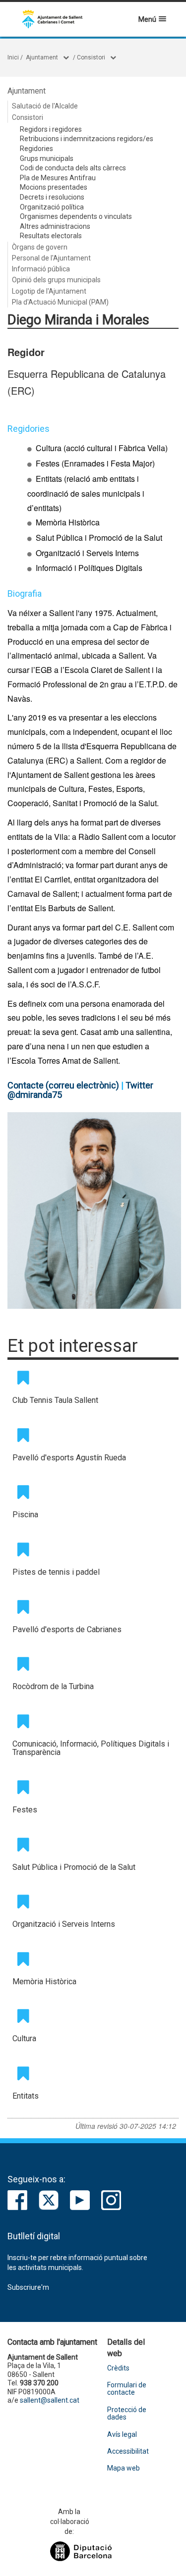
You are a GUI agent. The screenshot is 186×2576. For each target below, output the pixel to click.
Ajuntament (42, 57)
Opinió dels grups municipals (56, 280)
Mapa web (124, 2468)
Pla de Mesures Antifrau (58, 178)
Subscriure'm (28, 2287)
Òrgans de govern (40, 247)
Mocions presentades (54, 187)
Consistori (91, 57)
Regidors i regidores (51, 129)
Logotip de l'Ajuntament (49, 291)
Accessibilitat (128, 2451)
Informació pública (41, 269)
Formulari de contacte (127, 2389)
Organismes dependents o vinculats (76, 216)
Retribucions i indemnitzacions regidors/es (87, 139)
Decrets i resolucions (52, 197)
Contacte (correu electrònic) (63, 1085)
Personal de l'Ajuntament (51, 258)
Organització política (52, 207)
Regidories (36, 149)
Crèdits (118, 2368)
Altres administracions (55, 226)
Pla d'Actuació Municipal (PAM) (60, 302)
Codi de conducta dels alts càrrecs (73, 168)
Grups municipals (47, 158)
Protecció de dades (127, 2414)
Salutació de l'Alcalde (45, 106)
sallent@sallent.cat (50, 2400)
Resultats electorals (51, 236)
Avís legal (122, 2435)
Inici (13, 57)
